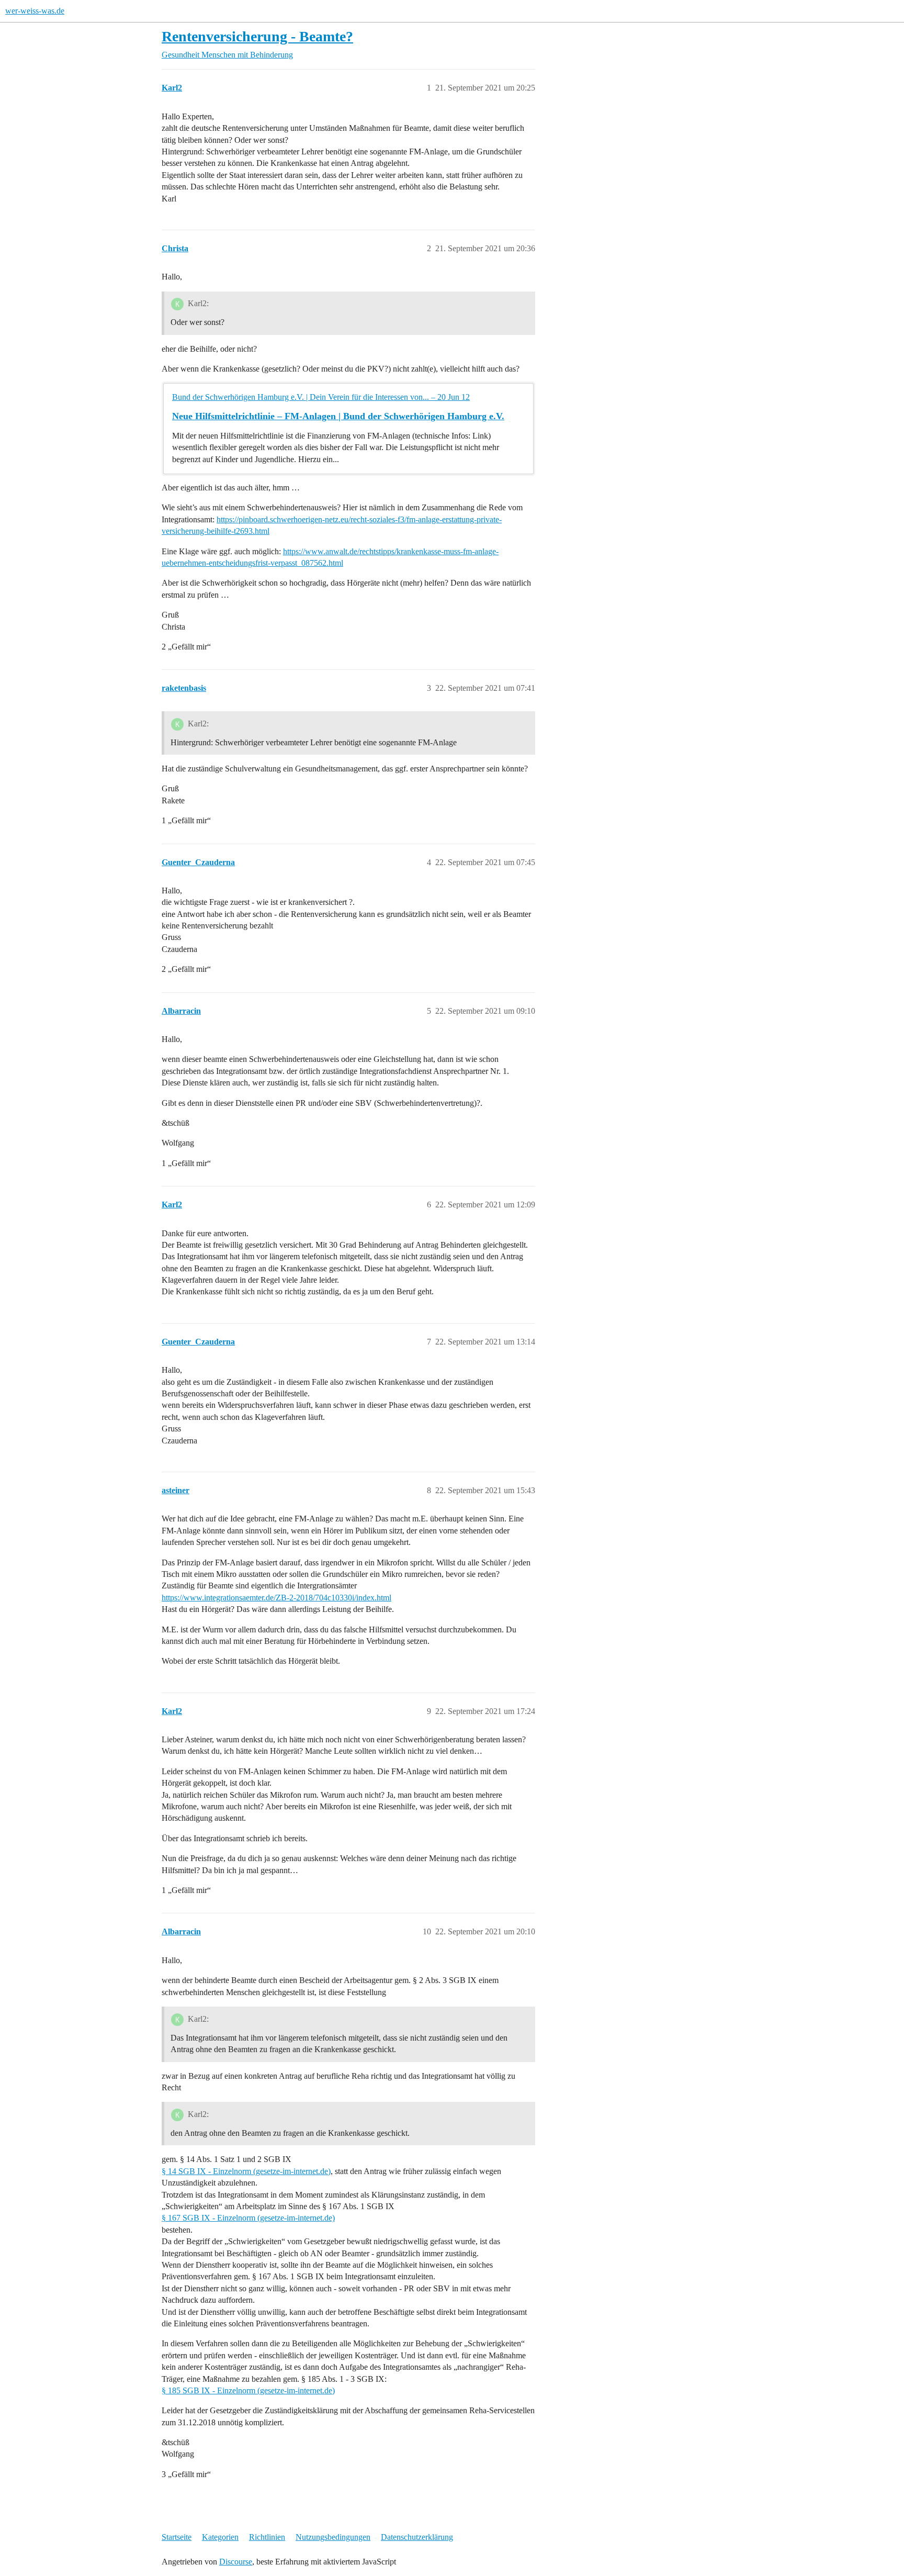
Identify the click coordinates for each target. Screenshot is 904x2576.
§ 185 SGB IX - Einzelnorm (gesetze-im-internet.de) (248, 2390)
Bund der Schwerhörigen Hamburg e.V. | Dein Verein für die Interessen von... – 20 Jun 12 (321, 397)
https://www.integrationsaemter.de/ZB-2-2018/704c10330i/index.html (276, 1598)
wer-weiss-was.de (35, 11)
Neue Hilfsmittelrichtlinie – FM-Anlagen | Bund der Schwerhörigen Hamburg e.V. (338, 416)
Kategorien (220, 2537)
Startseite (177, 2537)
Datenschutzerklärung (417, 2537)
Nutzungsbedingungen (333, 2537)
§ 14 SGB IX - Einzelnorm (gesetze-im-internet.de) (246, 2171)
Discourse (236, 2562)
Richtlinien (267, 2537)
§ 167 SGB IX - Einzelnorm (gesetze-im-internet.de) (248, 2218)
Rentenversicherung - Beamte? (257, 36)
